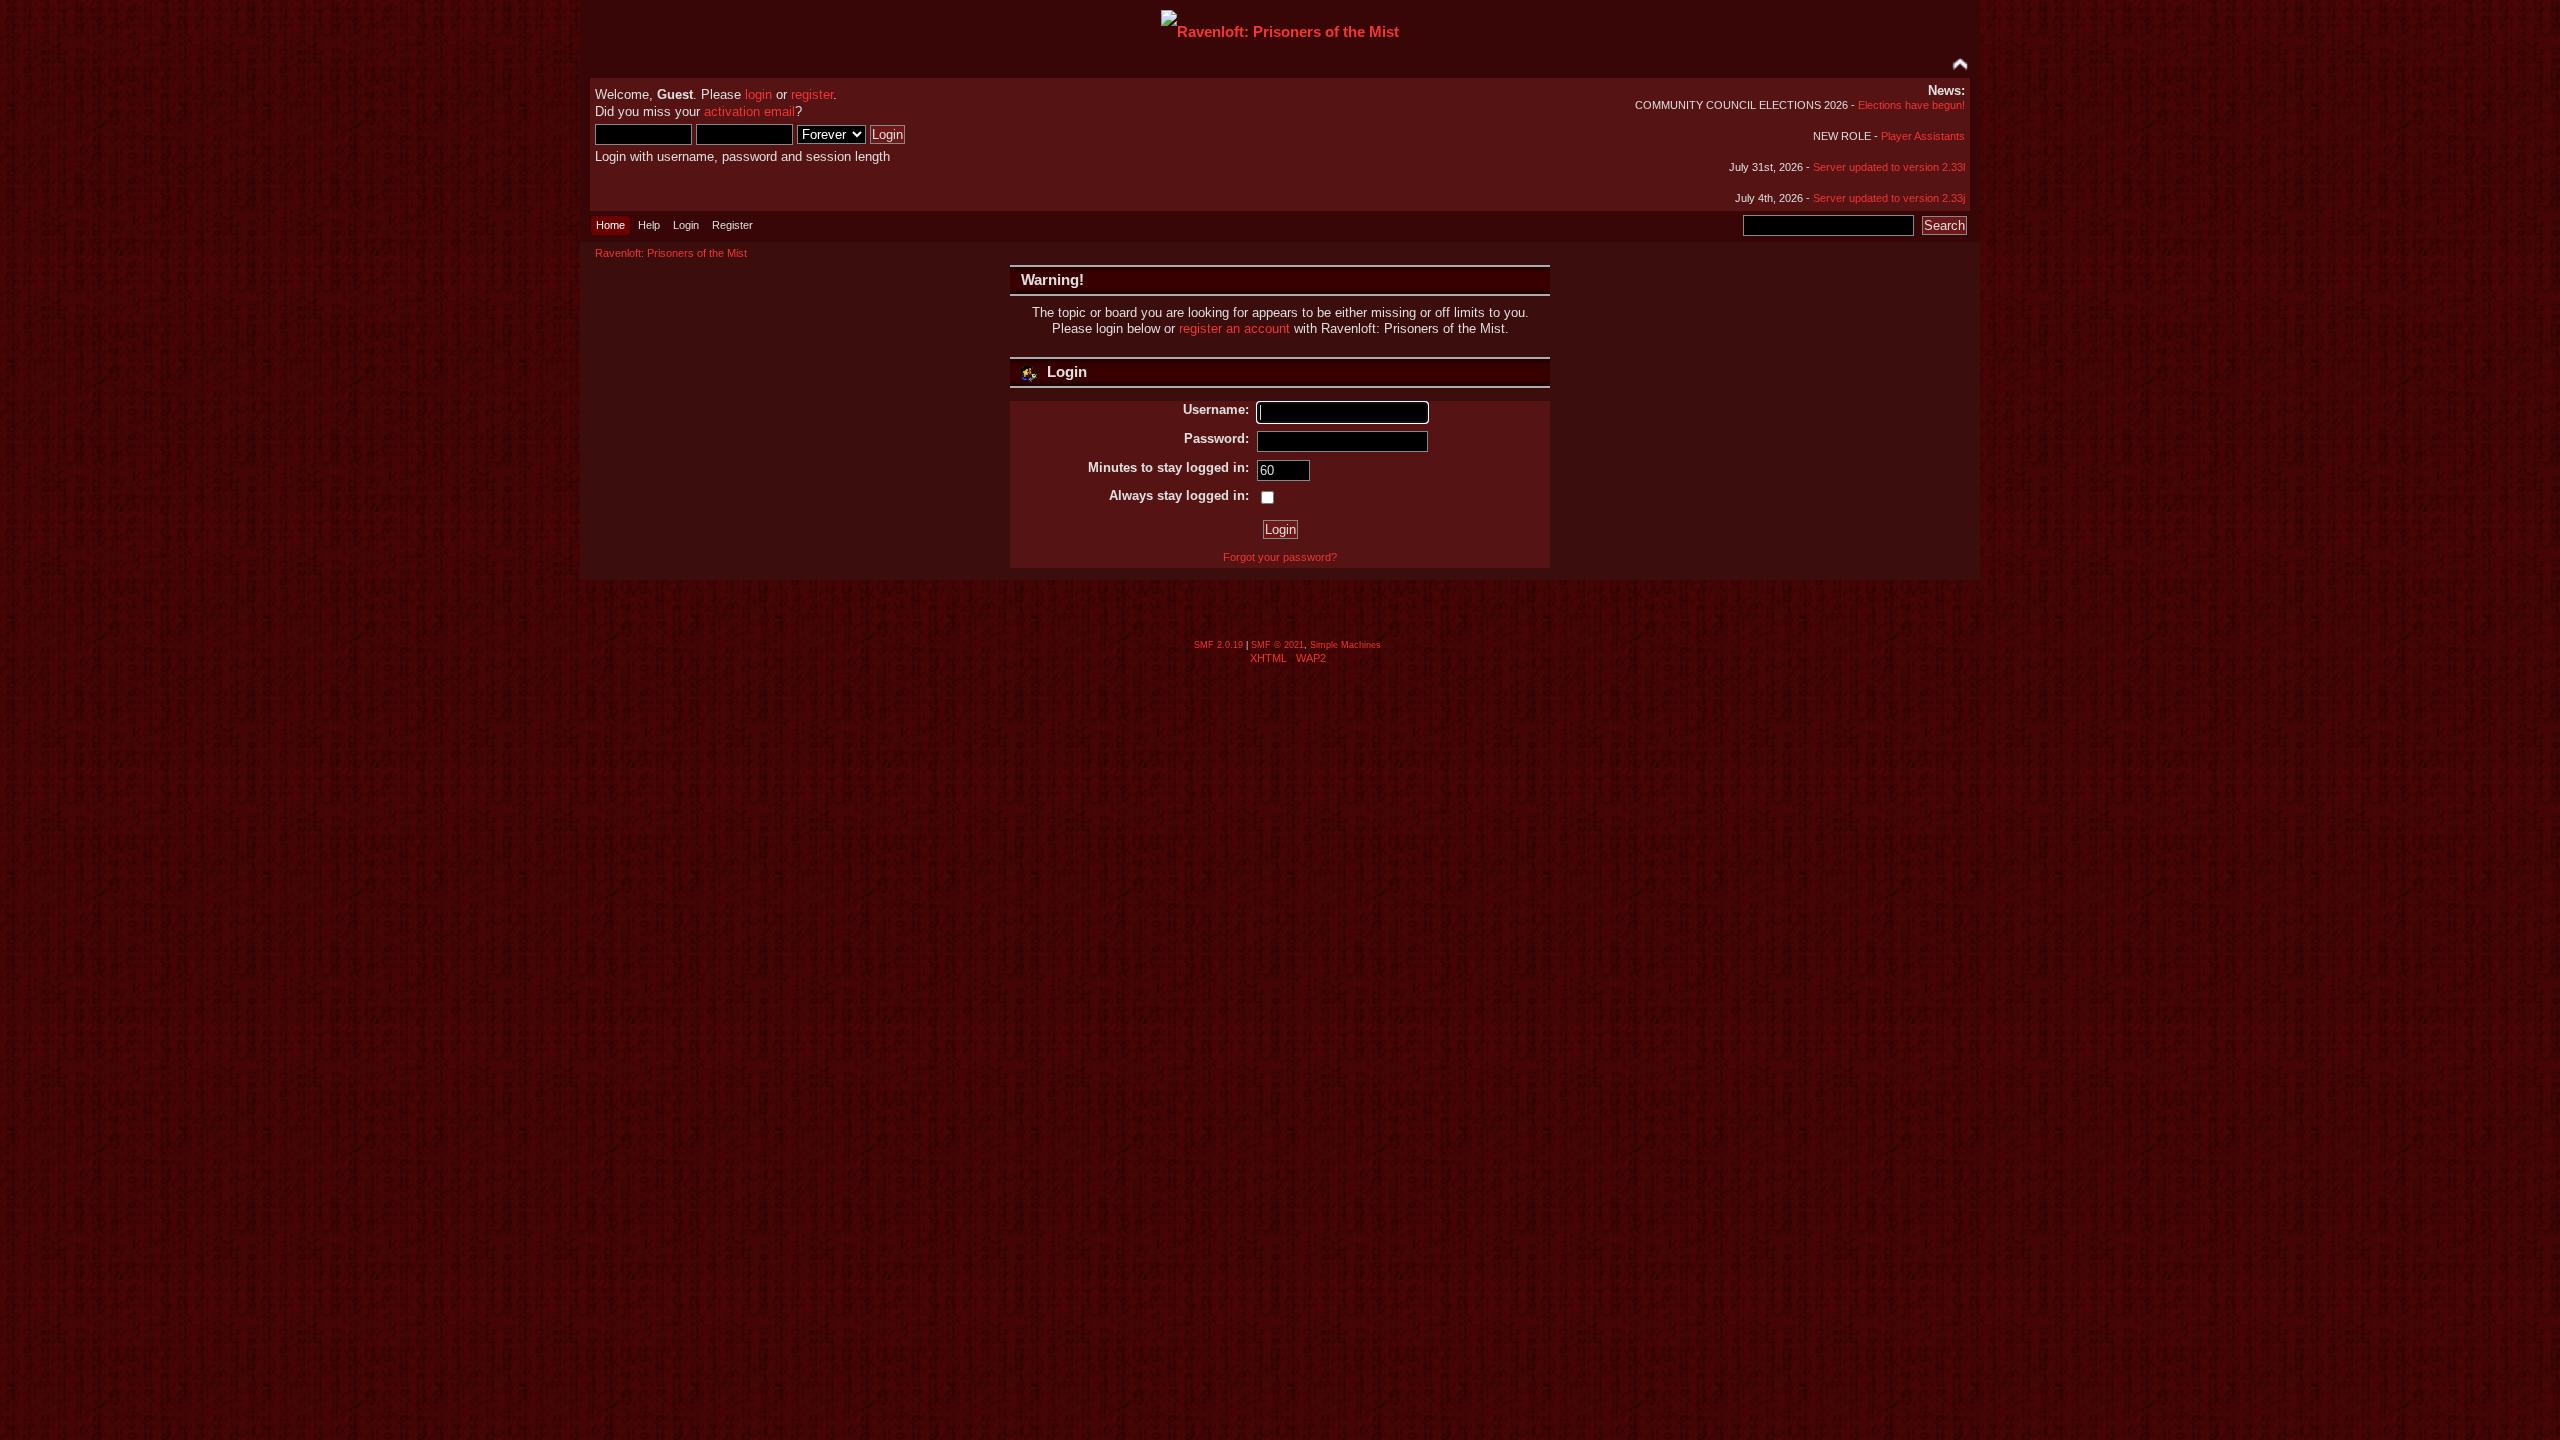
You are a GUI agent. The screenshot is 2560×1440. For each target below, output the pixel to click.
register (812, 94)
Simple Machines (1345, 645)
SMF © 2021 (1277, 645)
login (758, 94)
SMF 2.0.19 (1218, 645)
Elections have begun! (1911, 105)
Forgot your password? (1280, 557)
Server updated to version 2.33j (1889, 198)
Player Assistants (1923, 136)
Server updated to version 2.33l (1889, 167)
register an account (1234, 328)
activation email (749, 111)
